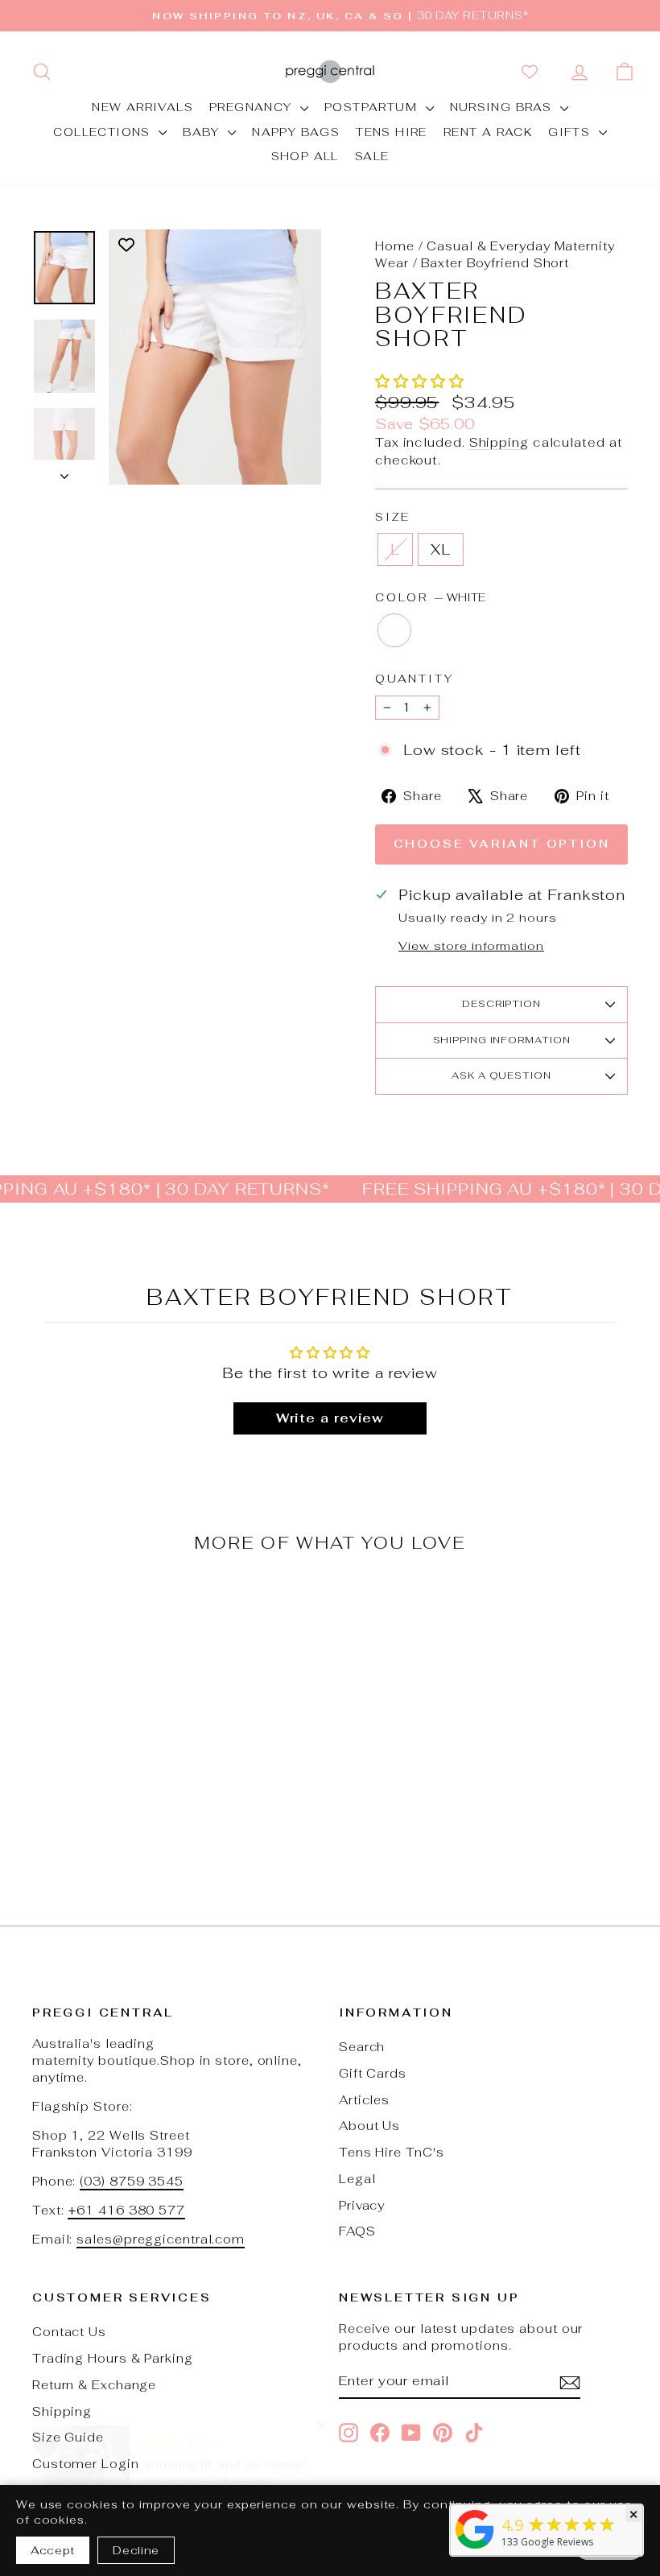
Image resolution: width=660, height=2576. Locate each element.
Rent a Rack (488, 132)
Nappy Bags (296, 132)
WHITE (394, 630)
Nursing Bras (503, 107)
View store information (471, 945)
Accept (53, 2550)
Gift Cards (373, 2073)
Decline (136, 2550)
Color (430, 597)
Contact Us (69, 2332)
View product (100, 1733)
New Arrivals (142, 107)
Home (395, 246)
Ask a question (501, 1075)
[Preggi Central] (475, 2548)
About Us (369, 2126)
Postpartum (373, 107)
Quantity (414, 679)
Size (393, 517)
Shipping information (502, 1040)
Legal (357, 2179)
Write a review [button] (330, 1418)
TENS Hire (392, 132)
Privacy (362, 2205)
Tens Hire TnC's (392, 2152)
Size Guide (68, 2437)
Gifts (571, 132)
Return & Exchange (94, 2385)
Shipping (499, 442)
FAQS (357, 2231)
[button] (420, 381)
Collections (104, 132)
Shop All (305, 156)
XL (441, 549)
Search (362, 2047)
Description (501, 1004)
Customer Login (86, 2464)
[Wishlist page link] (533, 72)
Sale (372, 156)
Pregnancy (253, 107)
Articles (364, 2100)
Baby (203, 132)
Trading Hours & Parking (113, 2358)
